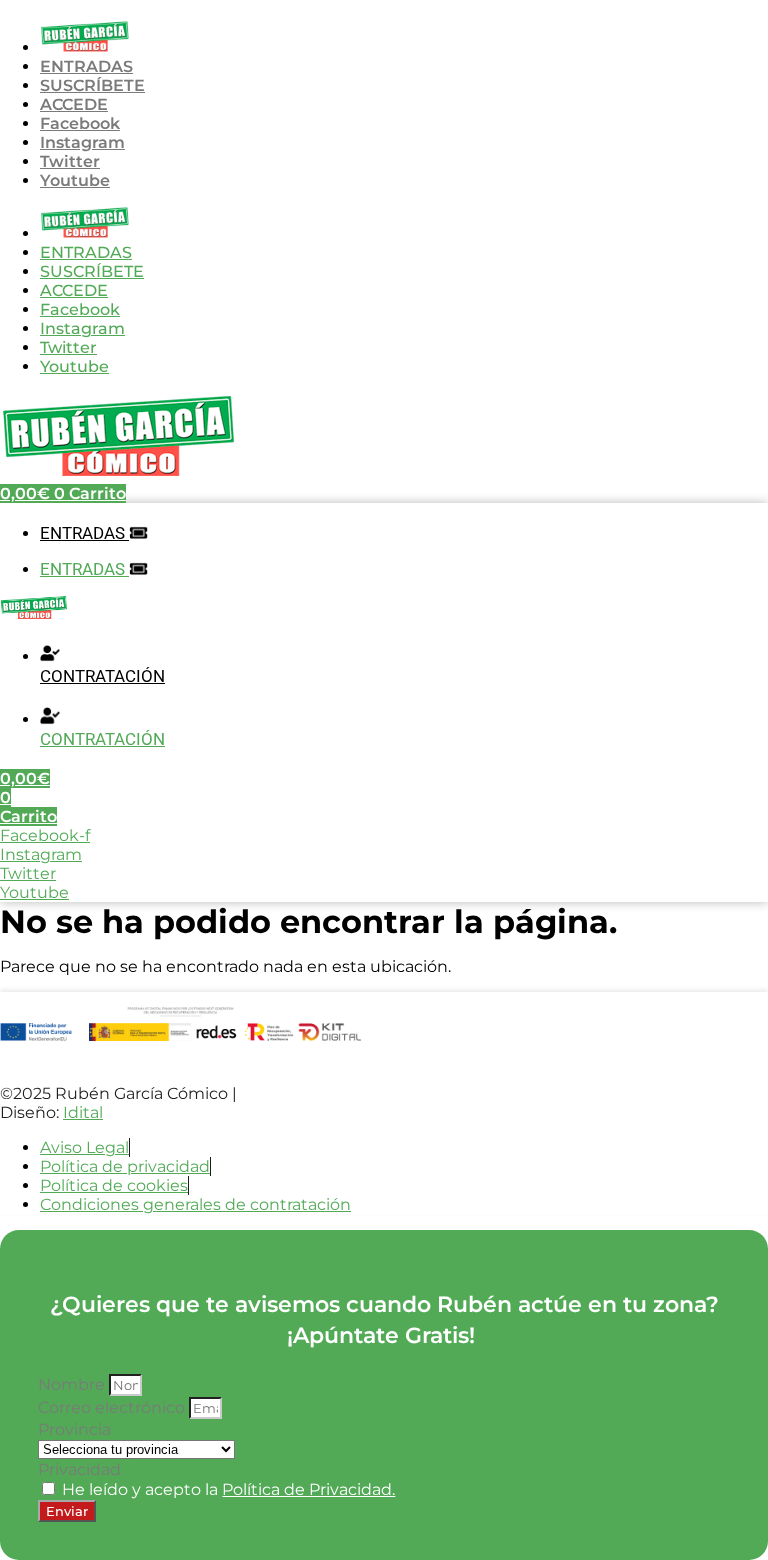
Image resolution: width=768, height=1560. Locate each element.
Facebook (80, 123)
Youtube (75, 180)
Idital (83, 1112)
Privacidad (79, 1469)
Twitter (70, 161)
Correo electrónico (113, 1407)
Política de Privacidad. (308, 1489)
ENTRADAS (86, 66)
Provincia (74, 1429)
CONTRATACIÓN (102, 676)
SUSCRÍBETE (92, 85)
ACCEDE (74, 104)
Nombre (73, 1384)
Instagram (82, 142)
